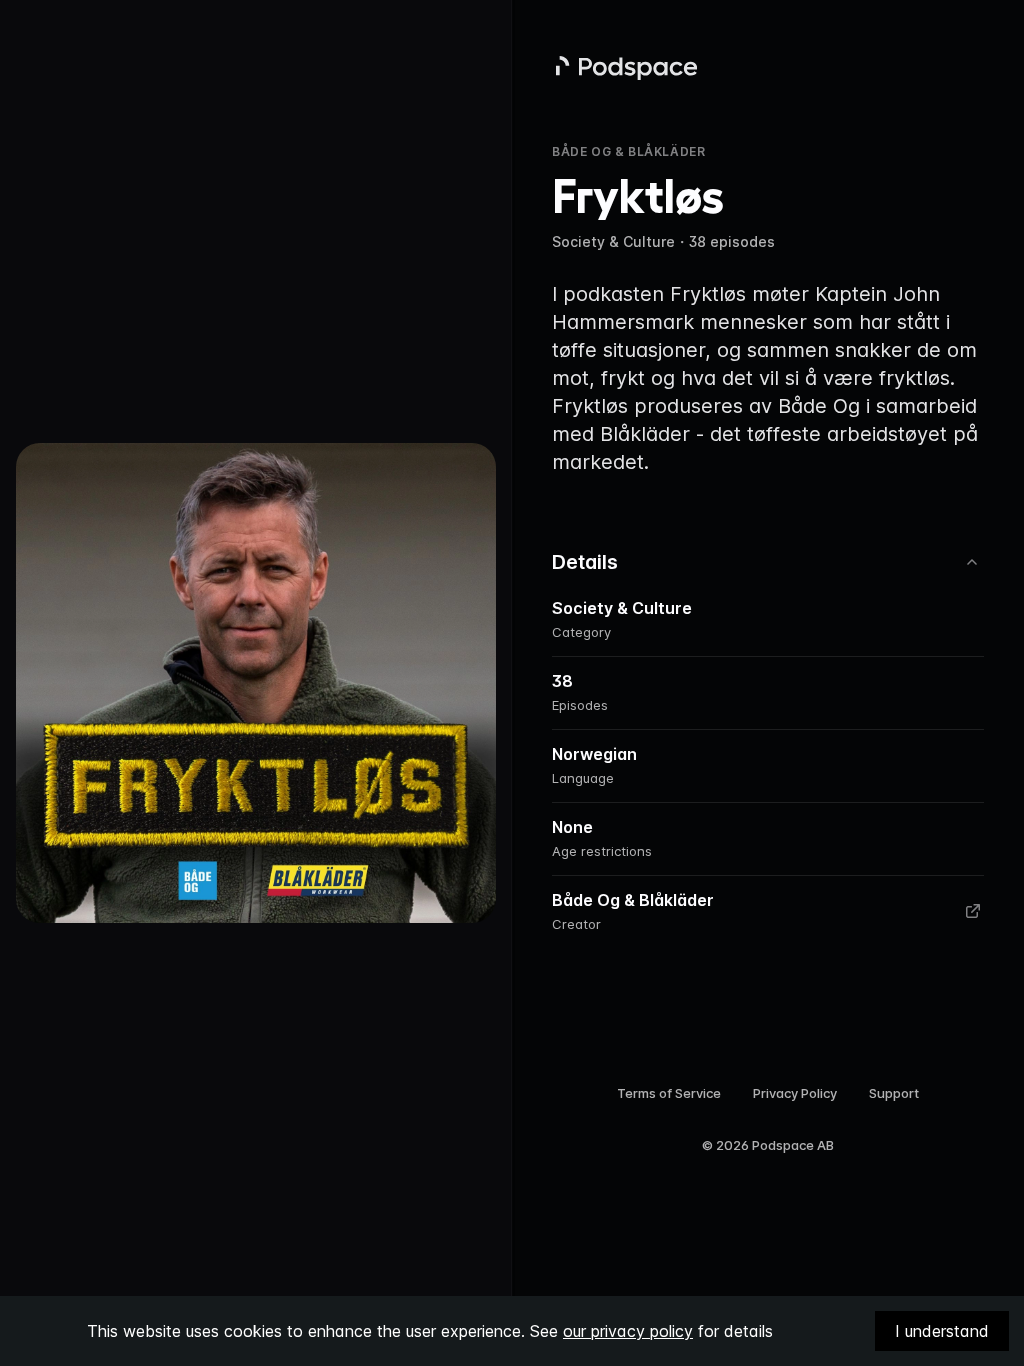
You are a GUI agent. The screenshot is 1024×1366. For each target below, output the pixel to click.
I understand (942, 1331)
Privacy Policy (795, 1093)
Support (894, 1093)
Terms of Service (669, 1093)
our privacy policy (628, 1331)
